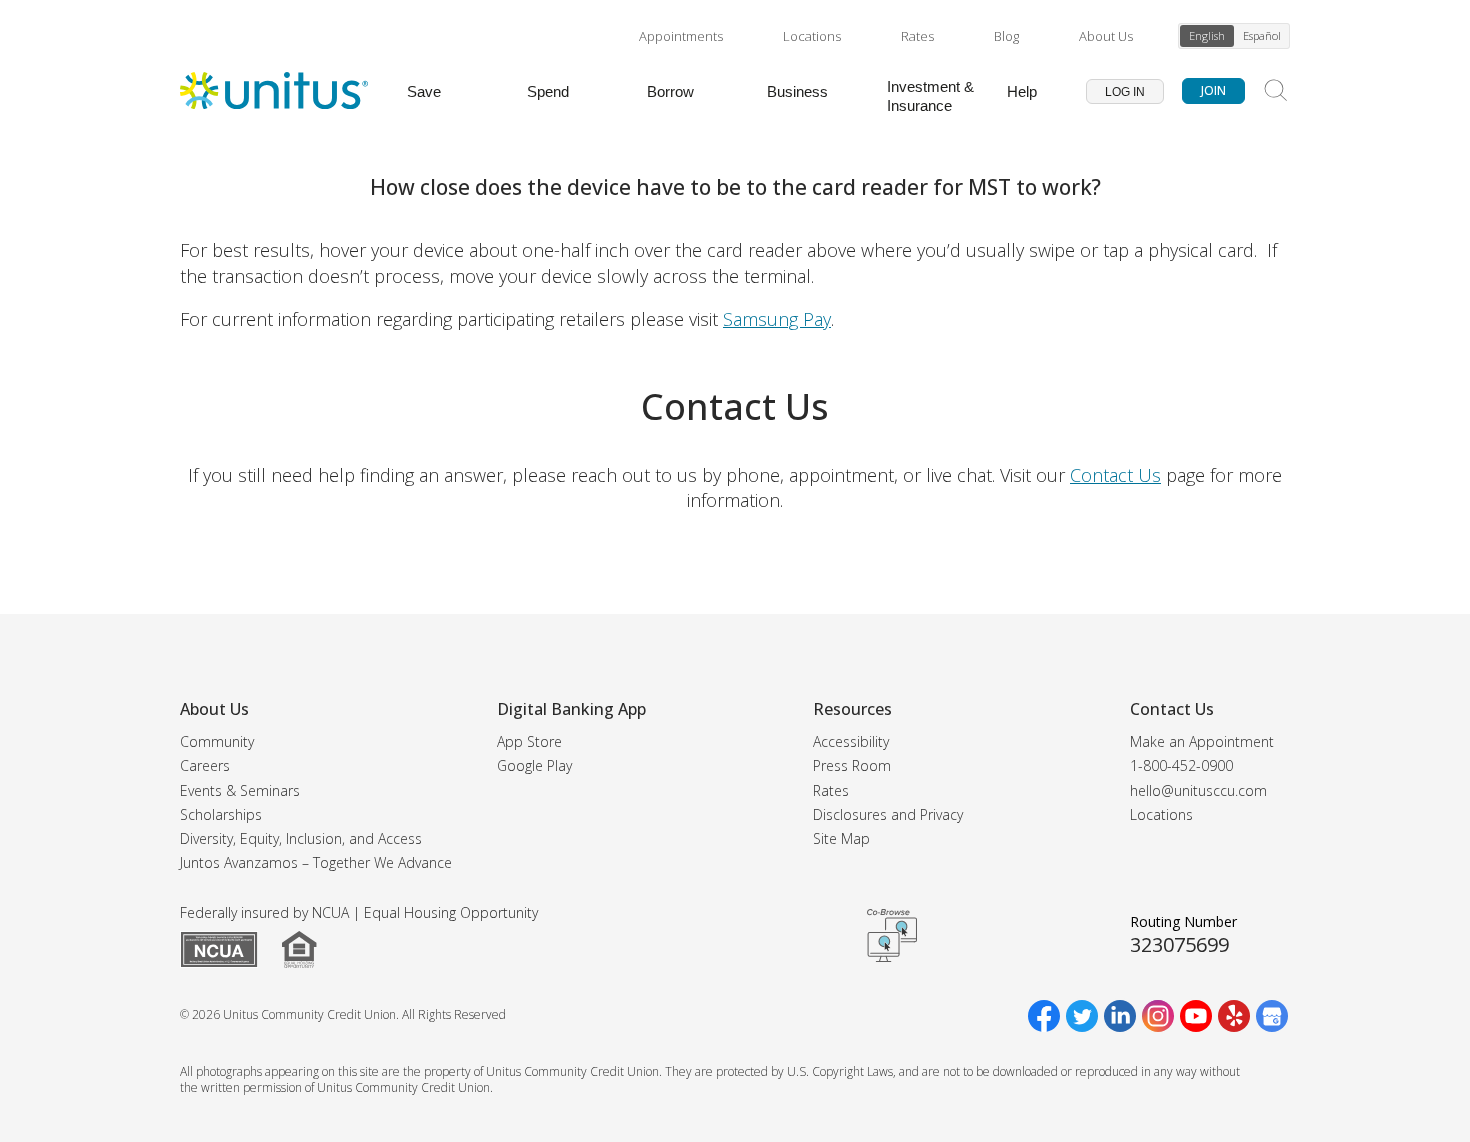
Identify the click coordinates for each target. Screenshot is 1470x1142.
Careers (205, 765)
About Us (1106, 36)
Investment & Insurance (930, 96)
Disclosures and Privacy (888, 814)
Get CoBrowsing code (892, 935)
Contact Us (1115, 475)
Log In (1125, 92)
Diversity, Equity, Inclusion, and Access (301, 838)
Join (1213, 90)
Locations (812, 36)
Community (217, 741)
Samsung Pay (777, 319)
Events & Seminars (240, 790)
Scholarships (221, 814)
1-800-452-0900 (1181, 765)
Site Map (841, 838)
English (1207, 35)
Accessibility (851, 741)
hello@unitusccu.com (1198, 790)
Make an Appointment (1202, 741)
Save (424, 91)
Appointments (681, 36)
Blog (1006, 36)
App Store (529, 741)
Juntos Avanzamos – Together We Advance (316, 862)
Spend (548, 91)
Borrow (670, 91)
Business (797, 91)
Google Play (534, 765)
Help (1022, 91)
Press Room (852, 765)
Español (1262, 35)
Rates (917, 36)
